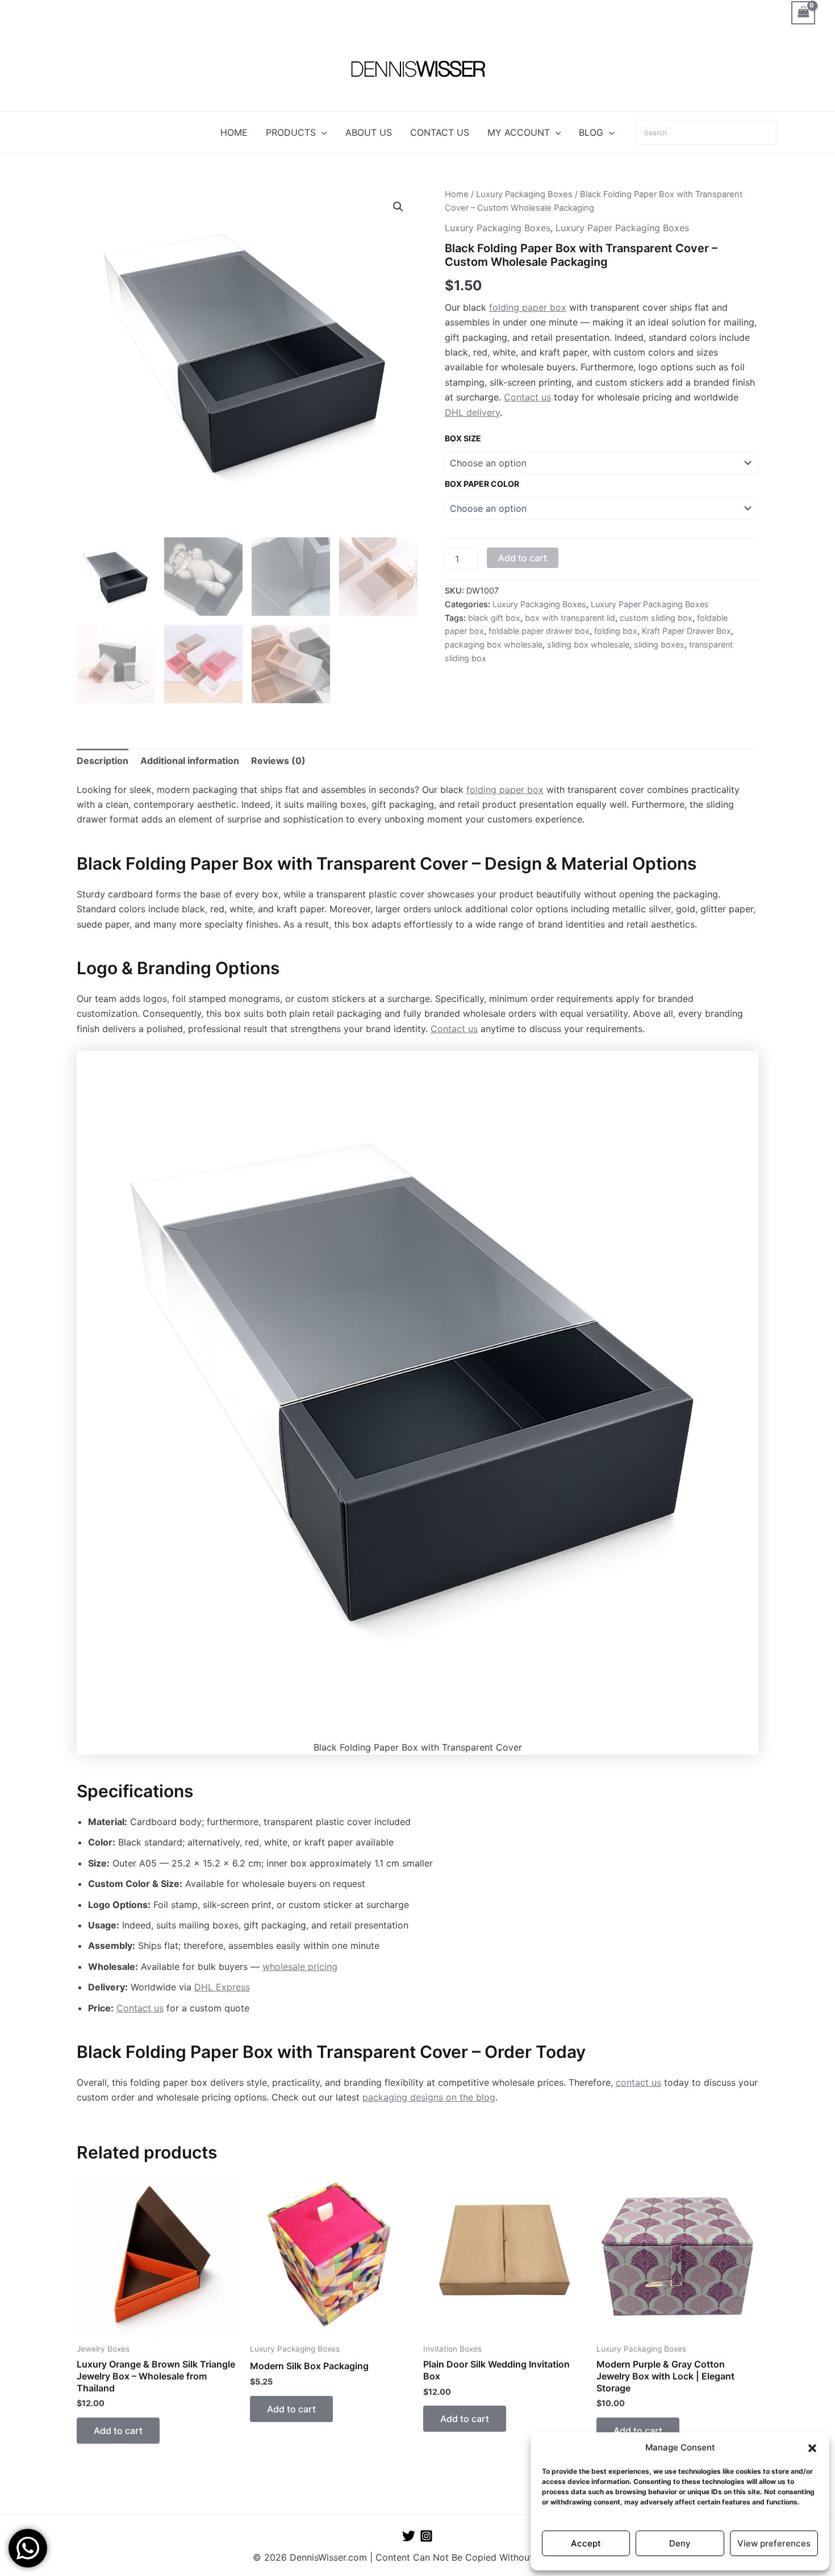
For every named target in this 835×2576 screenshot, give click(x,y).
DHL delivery (472, 412)
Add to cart (523, 558)
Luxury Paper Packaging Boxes (622, 228)
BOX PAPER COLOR (482, 484)
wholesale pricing (300, 1967)
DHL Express (222, 1987)
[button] (812, 2448)
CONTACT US (440, 132)
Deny (680, 2543)
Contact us (527, 397)
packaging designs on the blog (429, 2097)
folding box (616, 631)
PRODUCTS (291, 132)
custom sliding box (656, 618)
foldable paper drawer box (539, 631)
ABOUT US (369, 132)
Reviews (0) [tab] (278, 761)
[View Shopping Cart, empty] (803, 13)
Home (457, 194)
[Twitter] (409, 2536)
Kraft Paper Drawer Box (686, 631)
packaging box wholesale (494, 644)
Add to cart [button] (118, 2431)
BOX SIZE (463, 438)
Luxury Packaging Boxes (524, 194)
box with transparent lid (570, 618)
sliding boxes (659, 644)
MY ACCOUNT (519, 132)
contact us (638, 2082)
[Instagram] (426, 2536)
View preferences (774, 2543)
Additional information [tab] (190, 761)
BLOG (591, 132)
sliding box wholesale (588, 644)
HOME (234, 132)
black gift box (494, 618)
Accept (586, 2543)
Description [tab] (103, 761)
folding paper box (528, 307)
